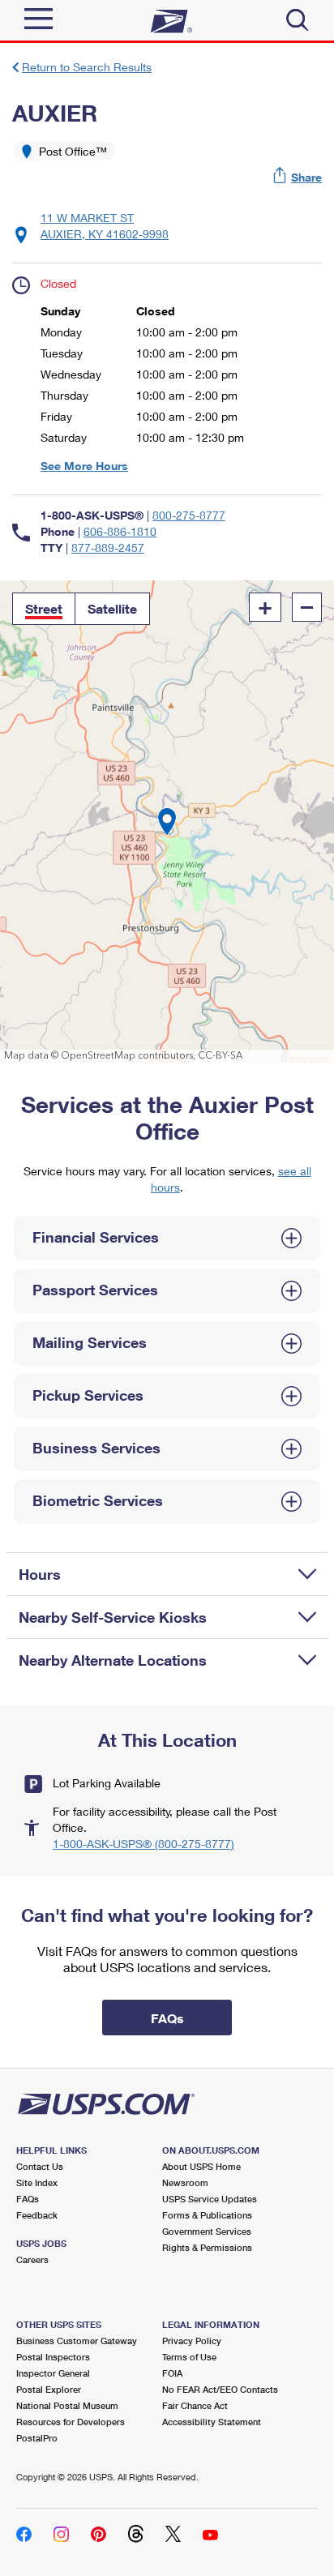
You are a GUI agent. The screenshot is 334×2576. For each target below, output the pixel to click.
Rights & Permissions (207, 2247)
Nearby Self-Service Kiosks (113, 1617)
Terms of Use (189, 2357)
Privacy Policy (192, 2341)
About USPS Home (201, 2166)
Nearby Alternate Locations (113, 1660)
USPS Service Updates (210, 2199)
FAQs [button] (167, 2018)
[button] (298, 177)
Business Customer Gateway (77, 2341)
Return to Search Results (87, 67)
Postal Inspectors (53, 2357)
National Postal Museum (67, 2405)
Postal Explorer (49, 2389)
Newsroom (185, 2182)
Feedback (37, 2215)
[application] (167, 822)
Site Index (37, 2182)
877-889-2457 (108, 548)
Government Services (207, 2231)
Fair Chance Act (195, 2405)
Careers (32, 2259)
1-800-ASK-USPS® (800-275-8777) (143, 1844)
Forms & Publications (207, 2215)
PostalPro (37, 2438)
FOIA (172, 2373)
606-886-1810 (120, 531)
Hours (40, 1574)
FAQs (28, 2199)
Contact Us (40, 2166)
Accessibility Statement (212, 2422)
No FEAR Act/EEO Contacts (220, 2389)
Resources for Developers (71, 2422)
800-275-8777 (189, 515)
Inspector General (53, 2373)
